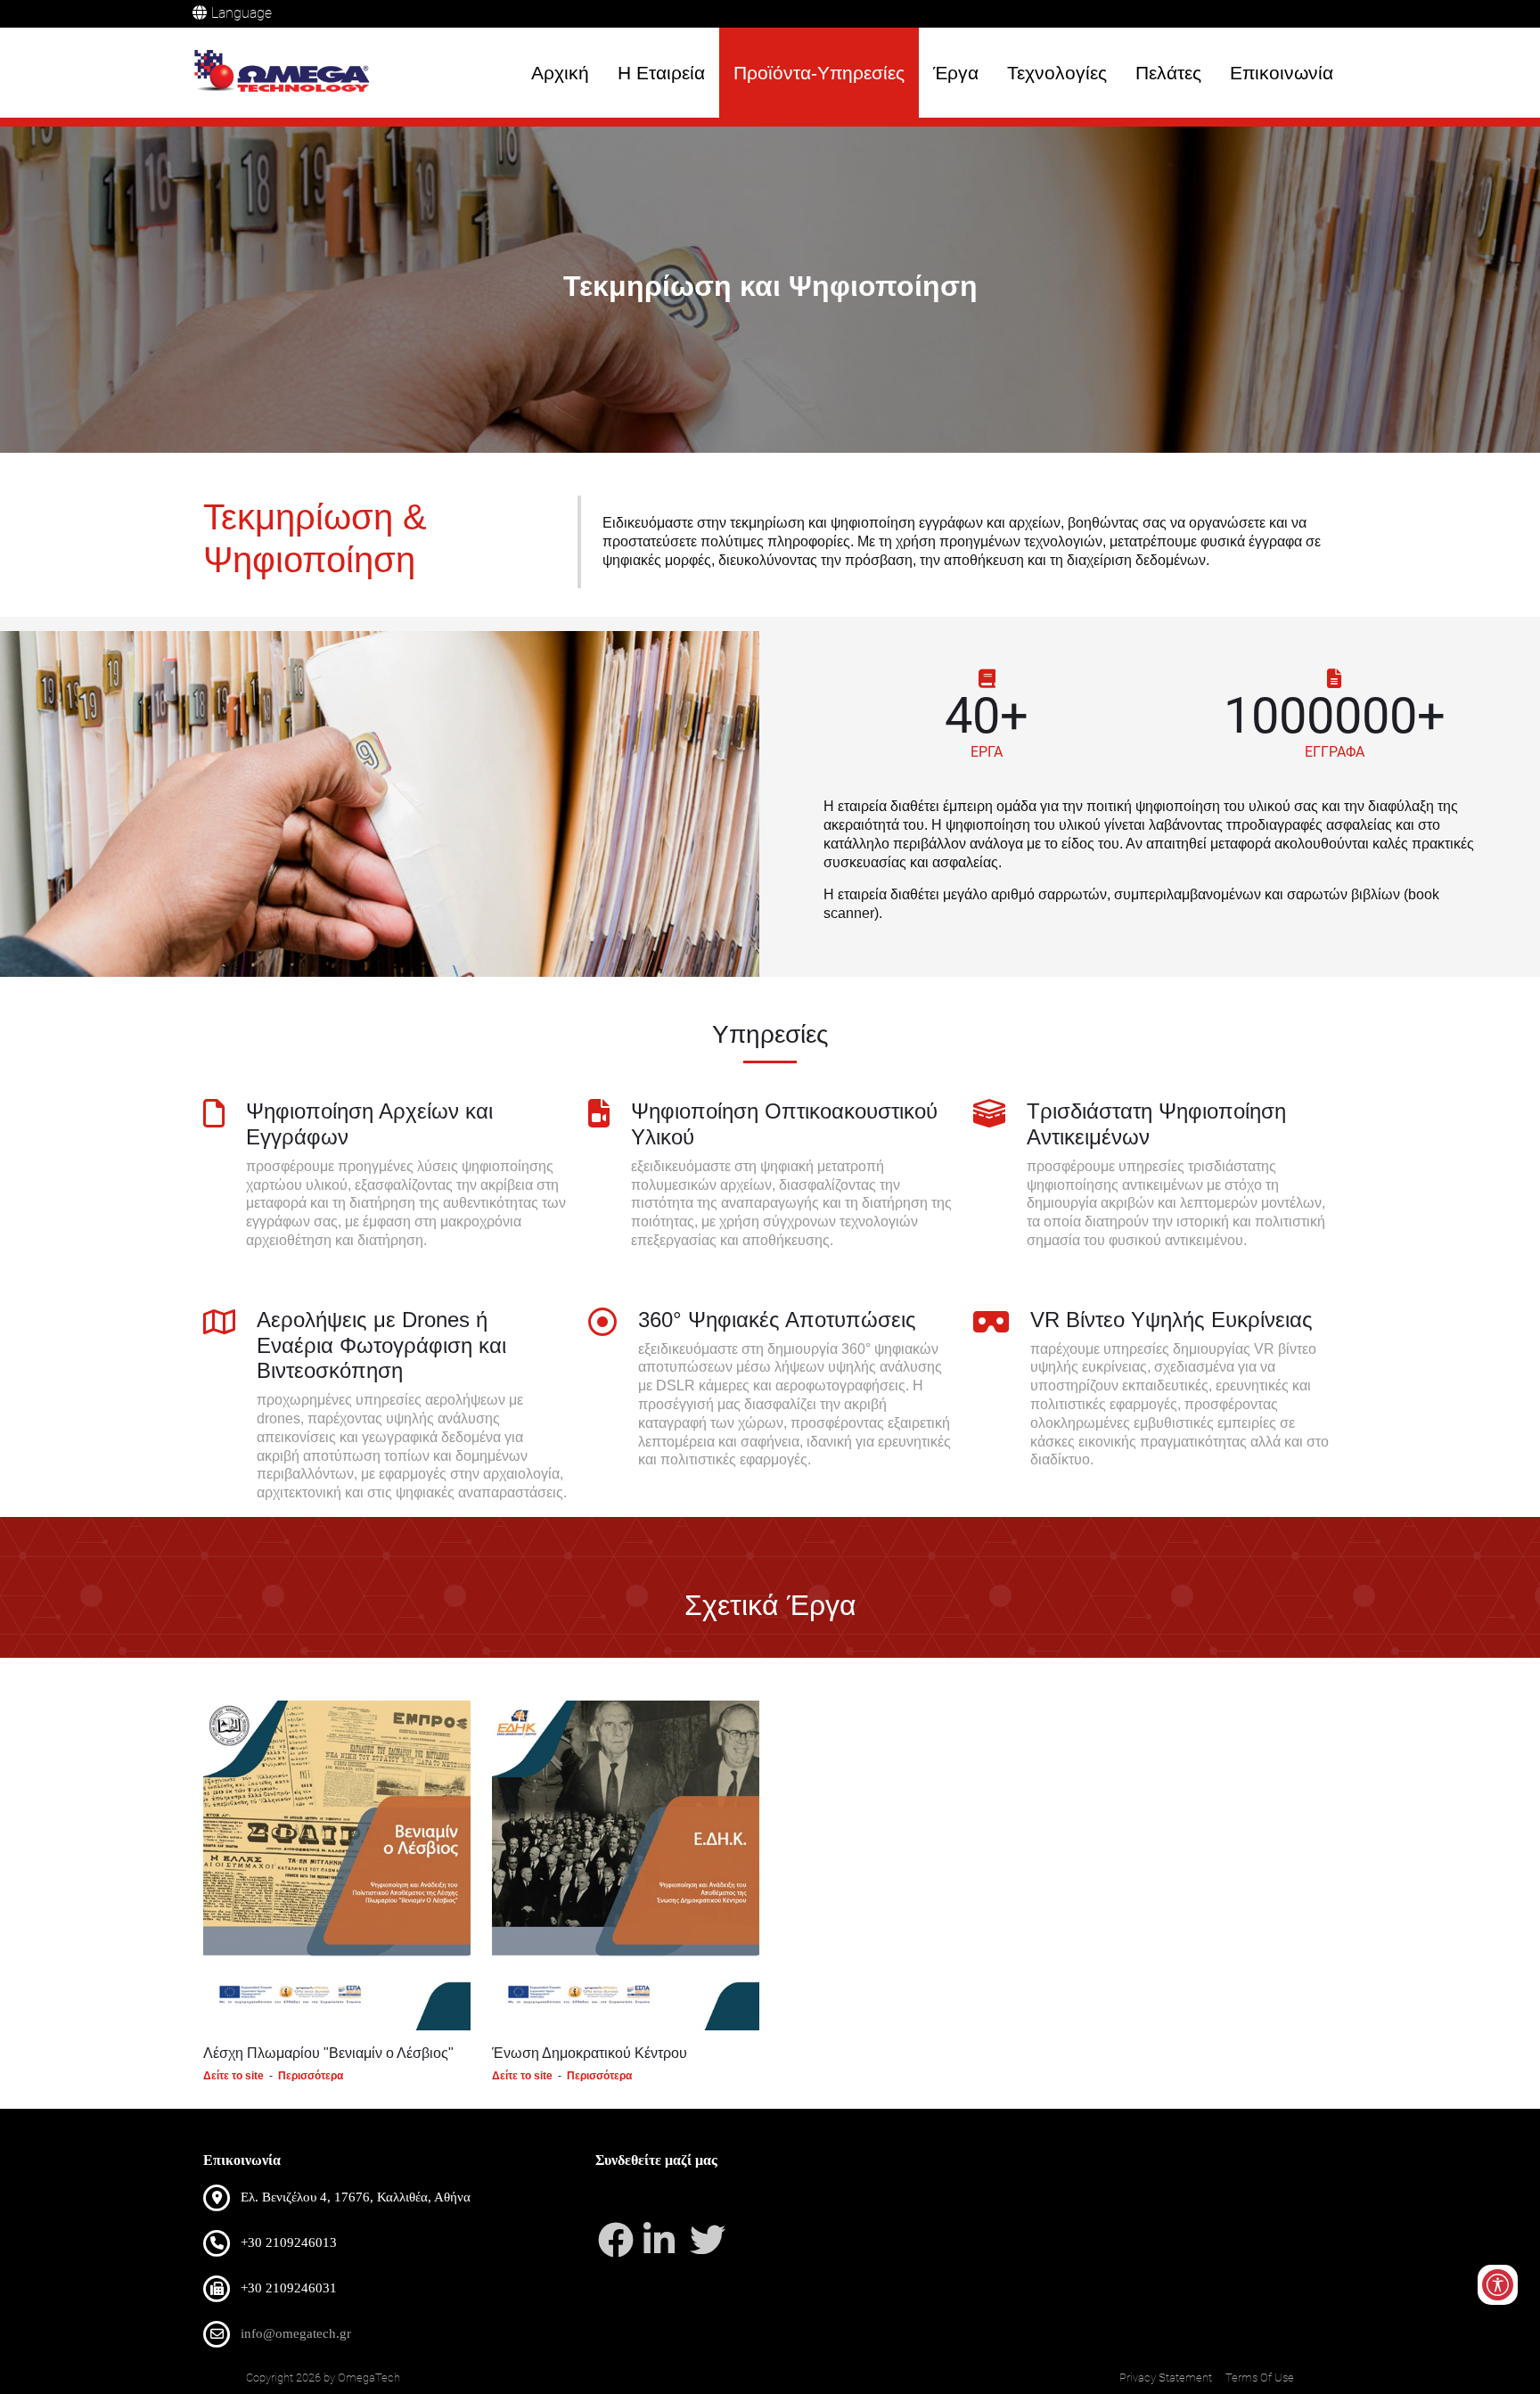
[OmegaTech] (287, 73)
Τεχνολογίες (1057, 73)
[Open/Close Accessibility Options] (1498, 2285)
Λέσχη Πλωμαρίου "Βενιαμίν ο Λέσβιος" (328, 2053)
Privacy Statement (1166, 2378)
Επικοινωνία (1282, 73)
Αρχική (560, 73)
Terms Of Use (1260, 2378)
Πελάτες (1168, 73)
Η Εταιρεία (661, 73)
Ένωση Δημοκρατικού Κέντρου (590, 2053)
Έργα (956, 73)
